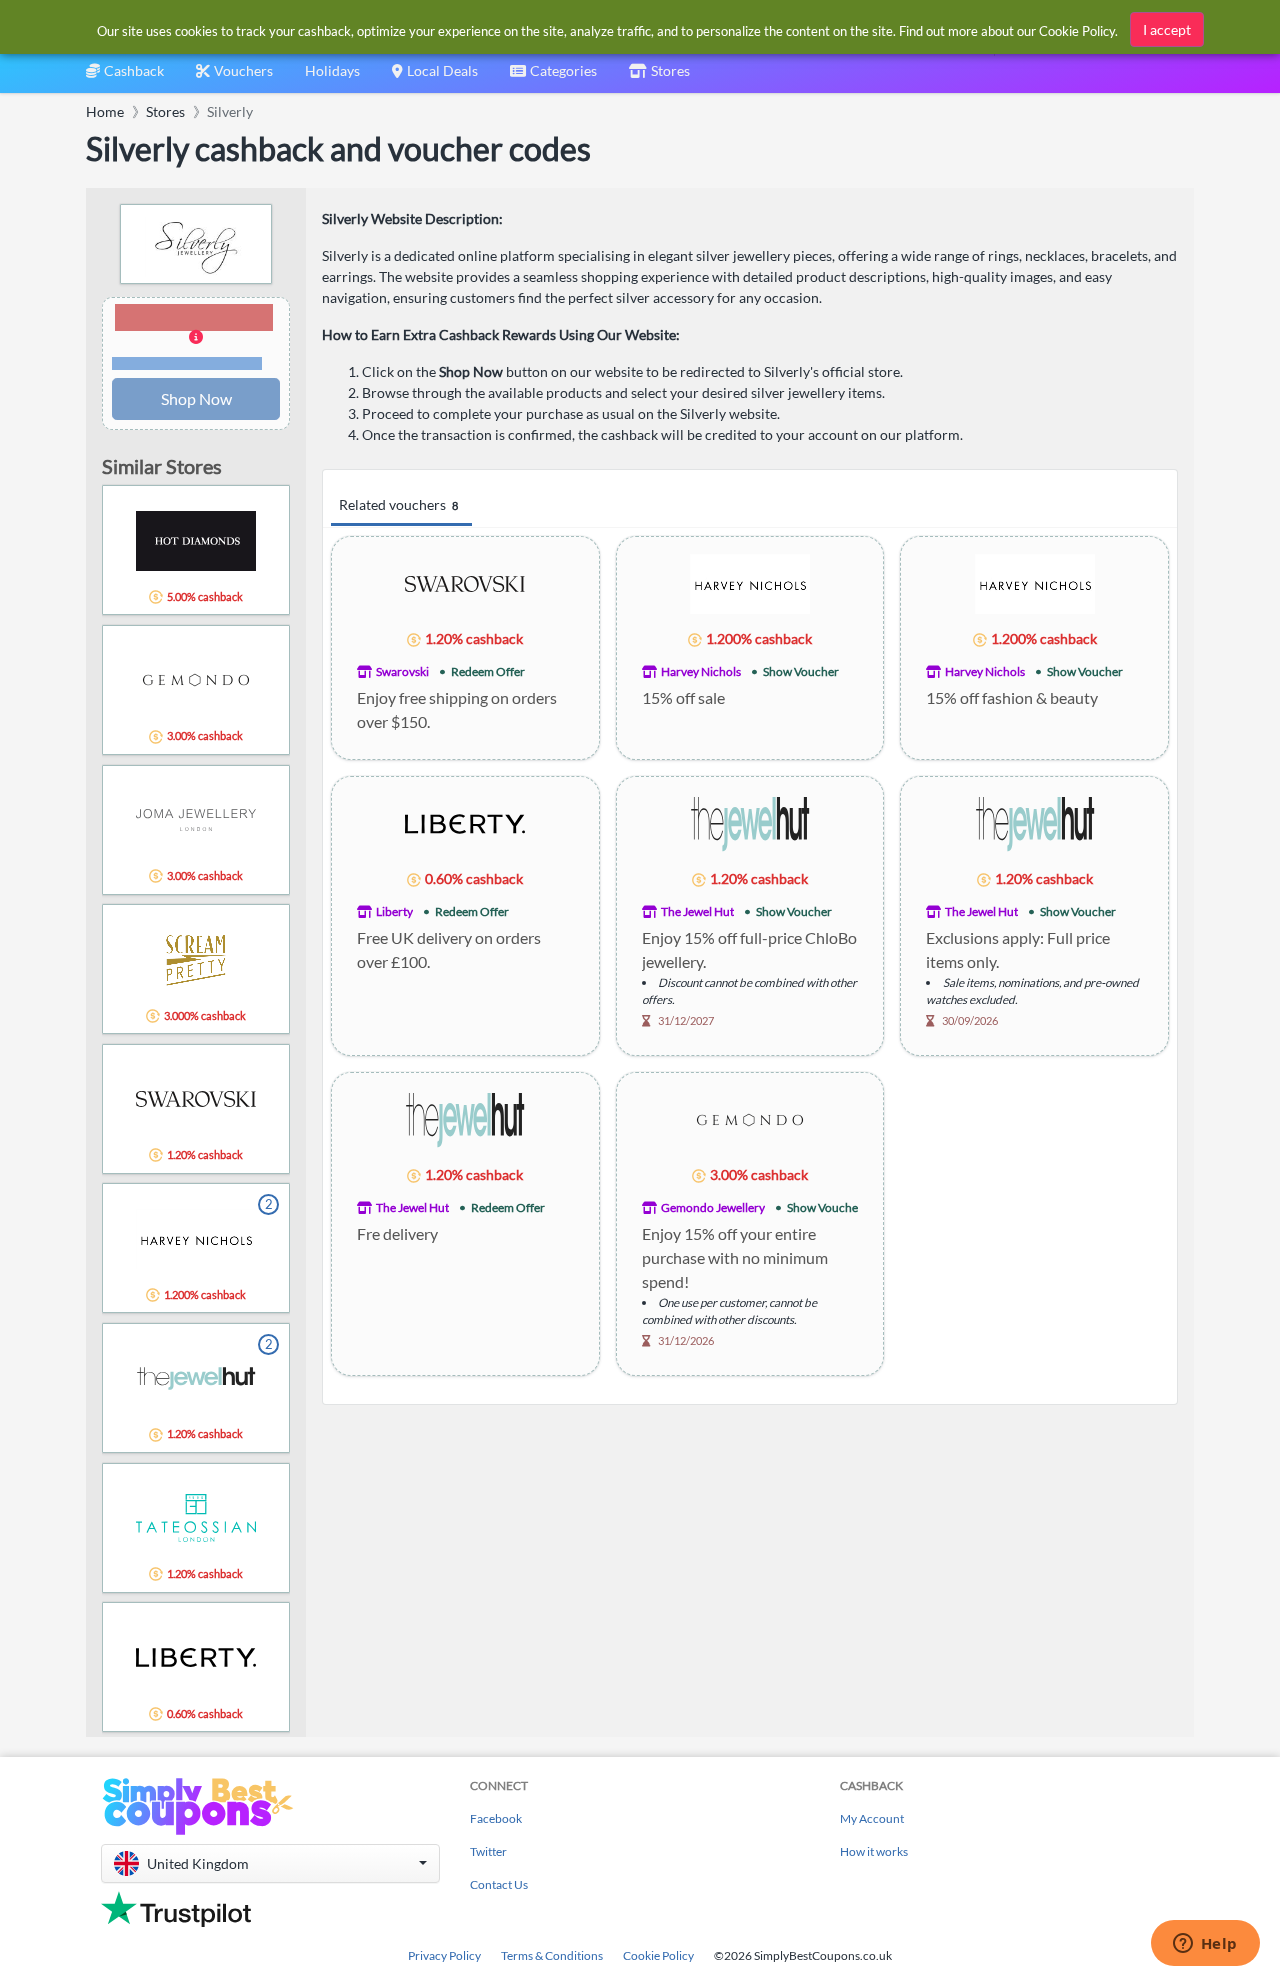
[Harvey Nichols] (750, 582)
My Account (872, 1818)
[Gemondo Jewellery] (750, 1118)
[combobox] (553, 77)
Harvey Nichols (701, 671)
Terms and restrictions (187, 363)
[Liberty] (465, 822)
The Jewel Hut (697, 911)
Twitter (488, 1851)
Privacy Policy (444, 1955)
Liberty (394, 911)
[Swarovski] (465, 582)
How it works (874, 1851)
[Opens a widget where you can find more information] (1205, 1945)
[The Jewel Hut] (750, 822)
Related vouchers (398, 504)
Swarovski (402, 671)
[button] (196, 338)
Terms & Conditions (552, 1955)
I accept (1167, 29)
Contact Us (499, 1884)
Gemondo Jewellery (713, 1207)
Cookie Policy (658, 1955)
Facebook (496, 1818)
